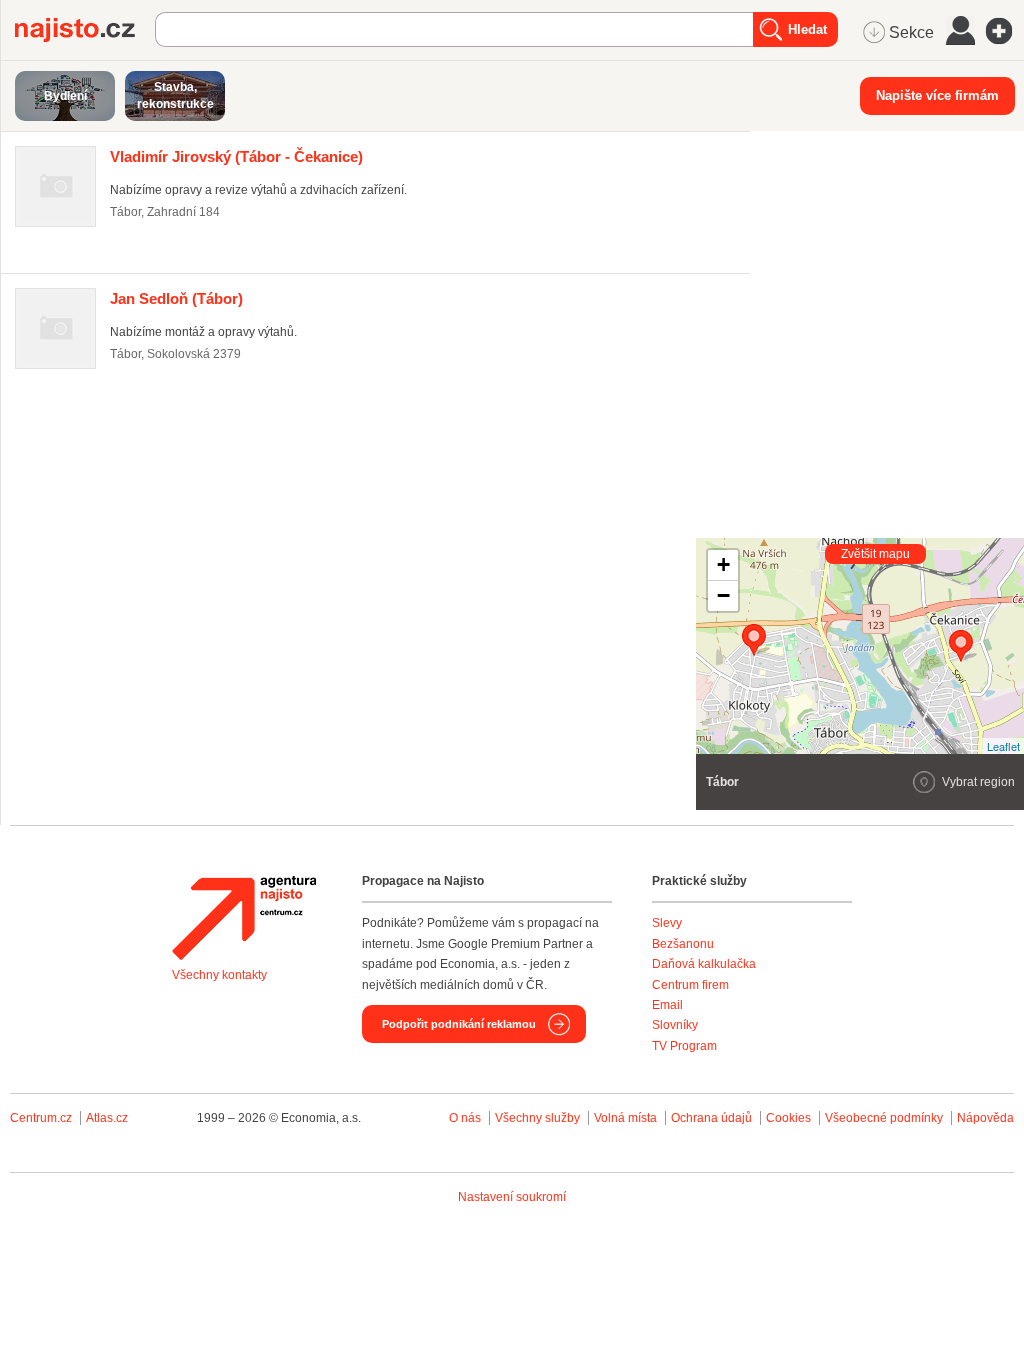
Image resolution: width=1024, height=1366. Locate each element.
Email (667, 1005)
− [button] (723, 595)
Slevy (667, 923)
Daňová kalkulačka (704, 964)
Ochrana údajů (711, 1118)
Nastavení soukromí (512, 1197)
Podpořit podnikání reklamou (459, 1024)
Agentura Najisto (244, 918)
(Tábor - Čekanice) (236, 156)
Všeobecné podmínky (884, 1118)
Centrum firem (690, 985)
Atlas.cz (107, 1118)
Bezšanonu (683, 944)
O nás (465, 1118)
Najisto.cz (85, 30)
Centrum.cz (41, 1118)
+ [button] (723, 564)
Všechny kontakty (219, 975)
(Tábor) (176, 298)
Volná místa (625, 1118)
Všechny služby (539, 1118)
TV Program (684, 1046)
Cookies (788, 1118)
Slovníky (675, 1025)
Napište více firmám (937, 95)
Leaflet (1003, 746)
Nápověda (985, 1118)
